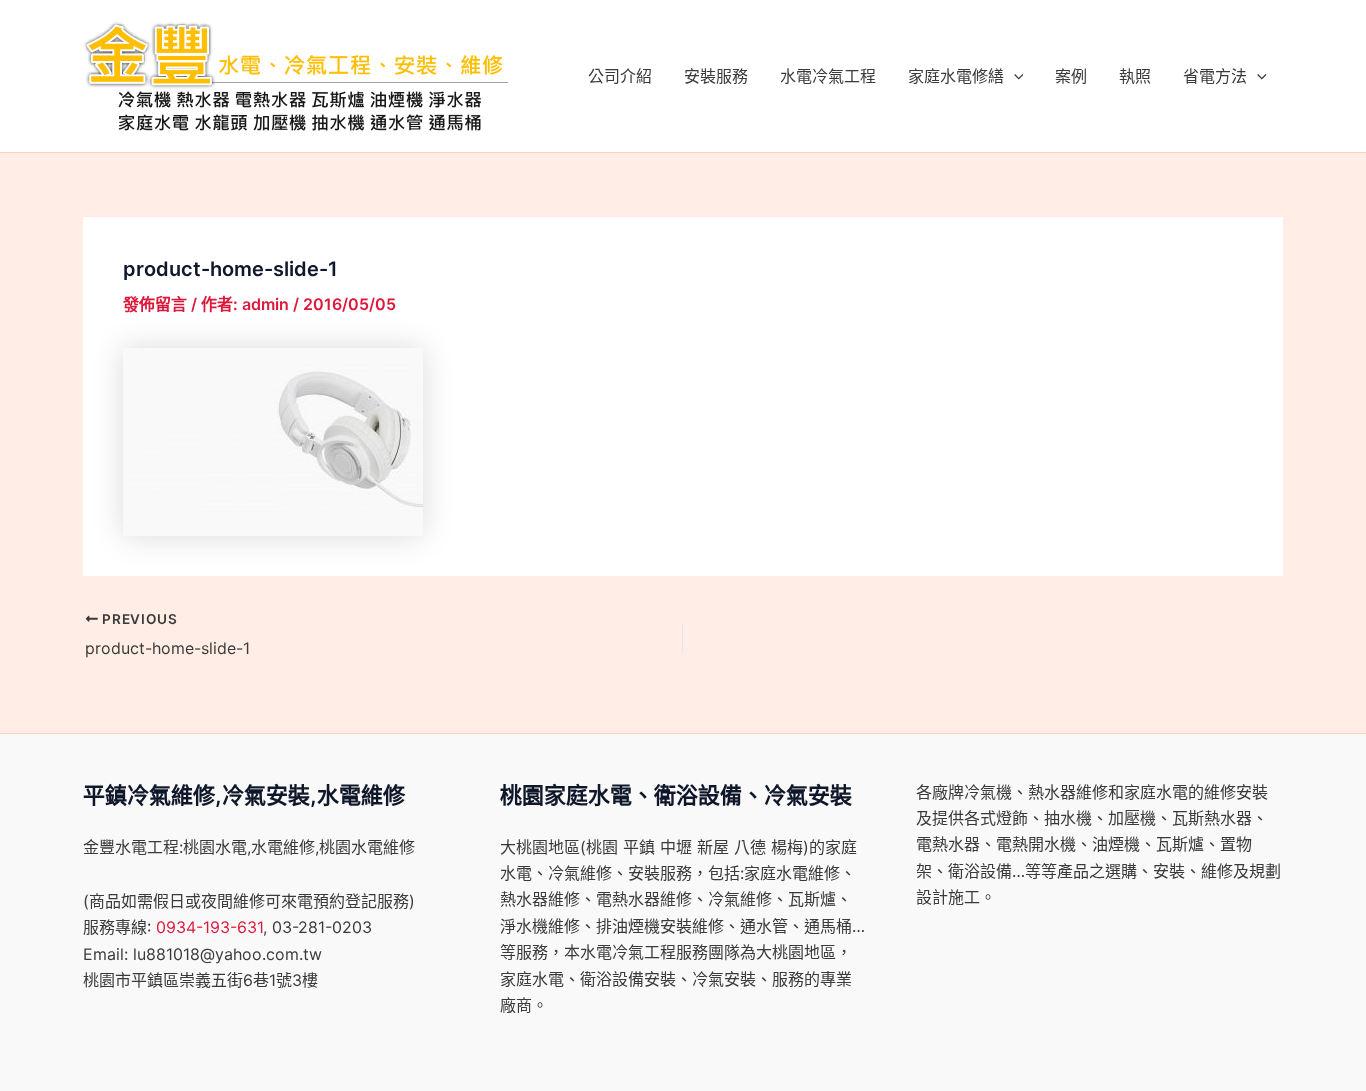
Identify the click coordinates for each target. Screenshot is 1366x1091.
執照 (1135, 76)
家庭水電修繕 (956, 76)
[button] (1014, 76)
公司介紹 (620, 76)
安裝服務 (716, 76)
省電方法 (1215, 76)
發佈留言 (155, 304)
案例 (1071, 76)
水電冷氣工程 (828, 76)
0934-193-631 (209, 927)
